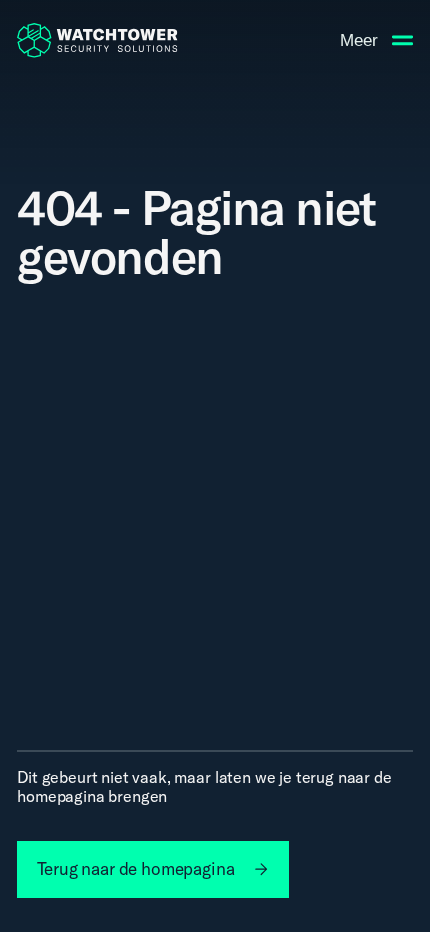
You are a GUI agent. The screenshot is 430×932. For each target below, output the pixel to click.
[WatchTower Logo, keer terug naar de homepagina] (97, 40)
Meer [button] (359, 40)
